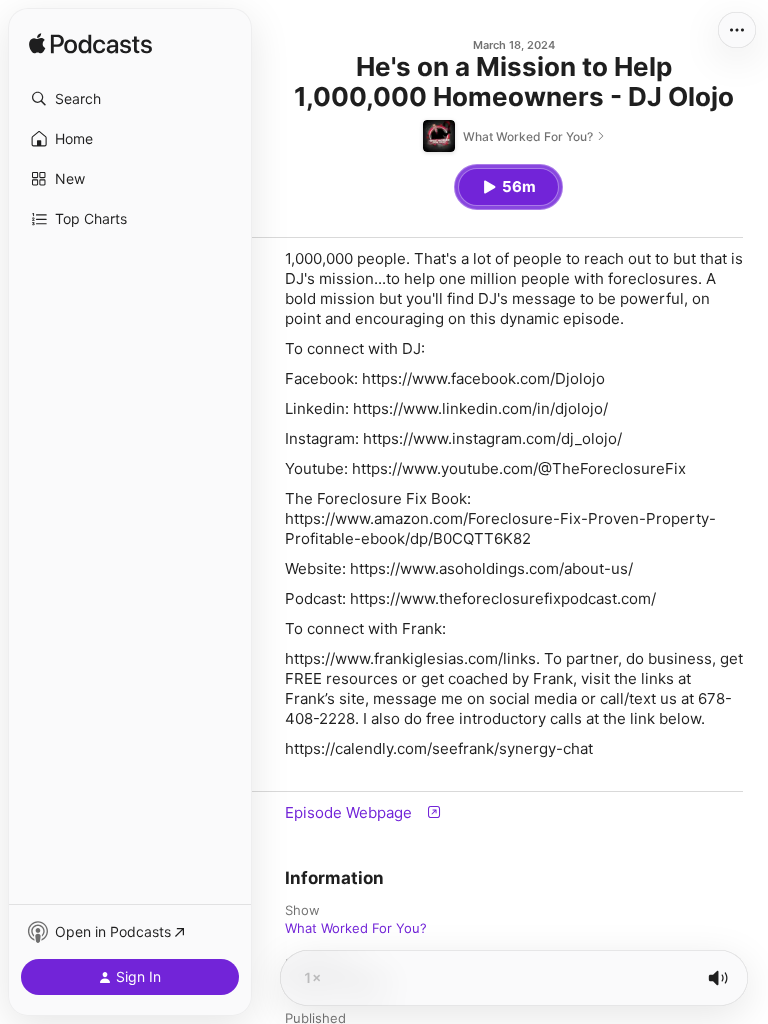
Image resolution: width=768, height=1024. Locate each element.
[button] (130, 99)
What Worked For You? (356, 928)
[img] (90, 45)
